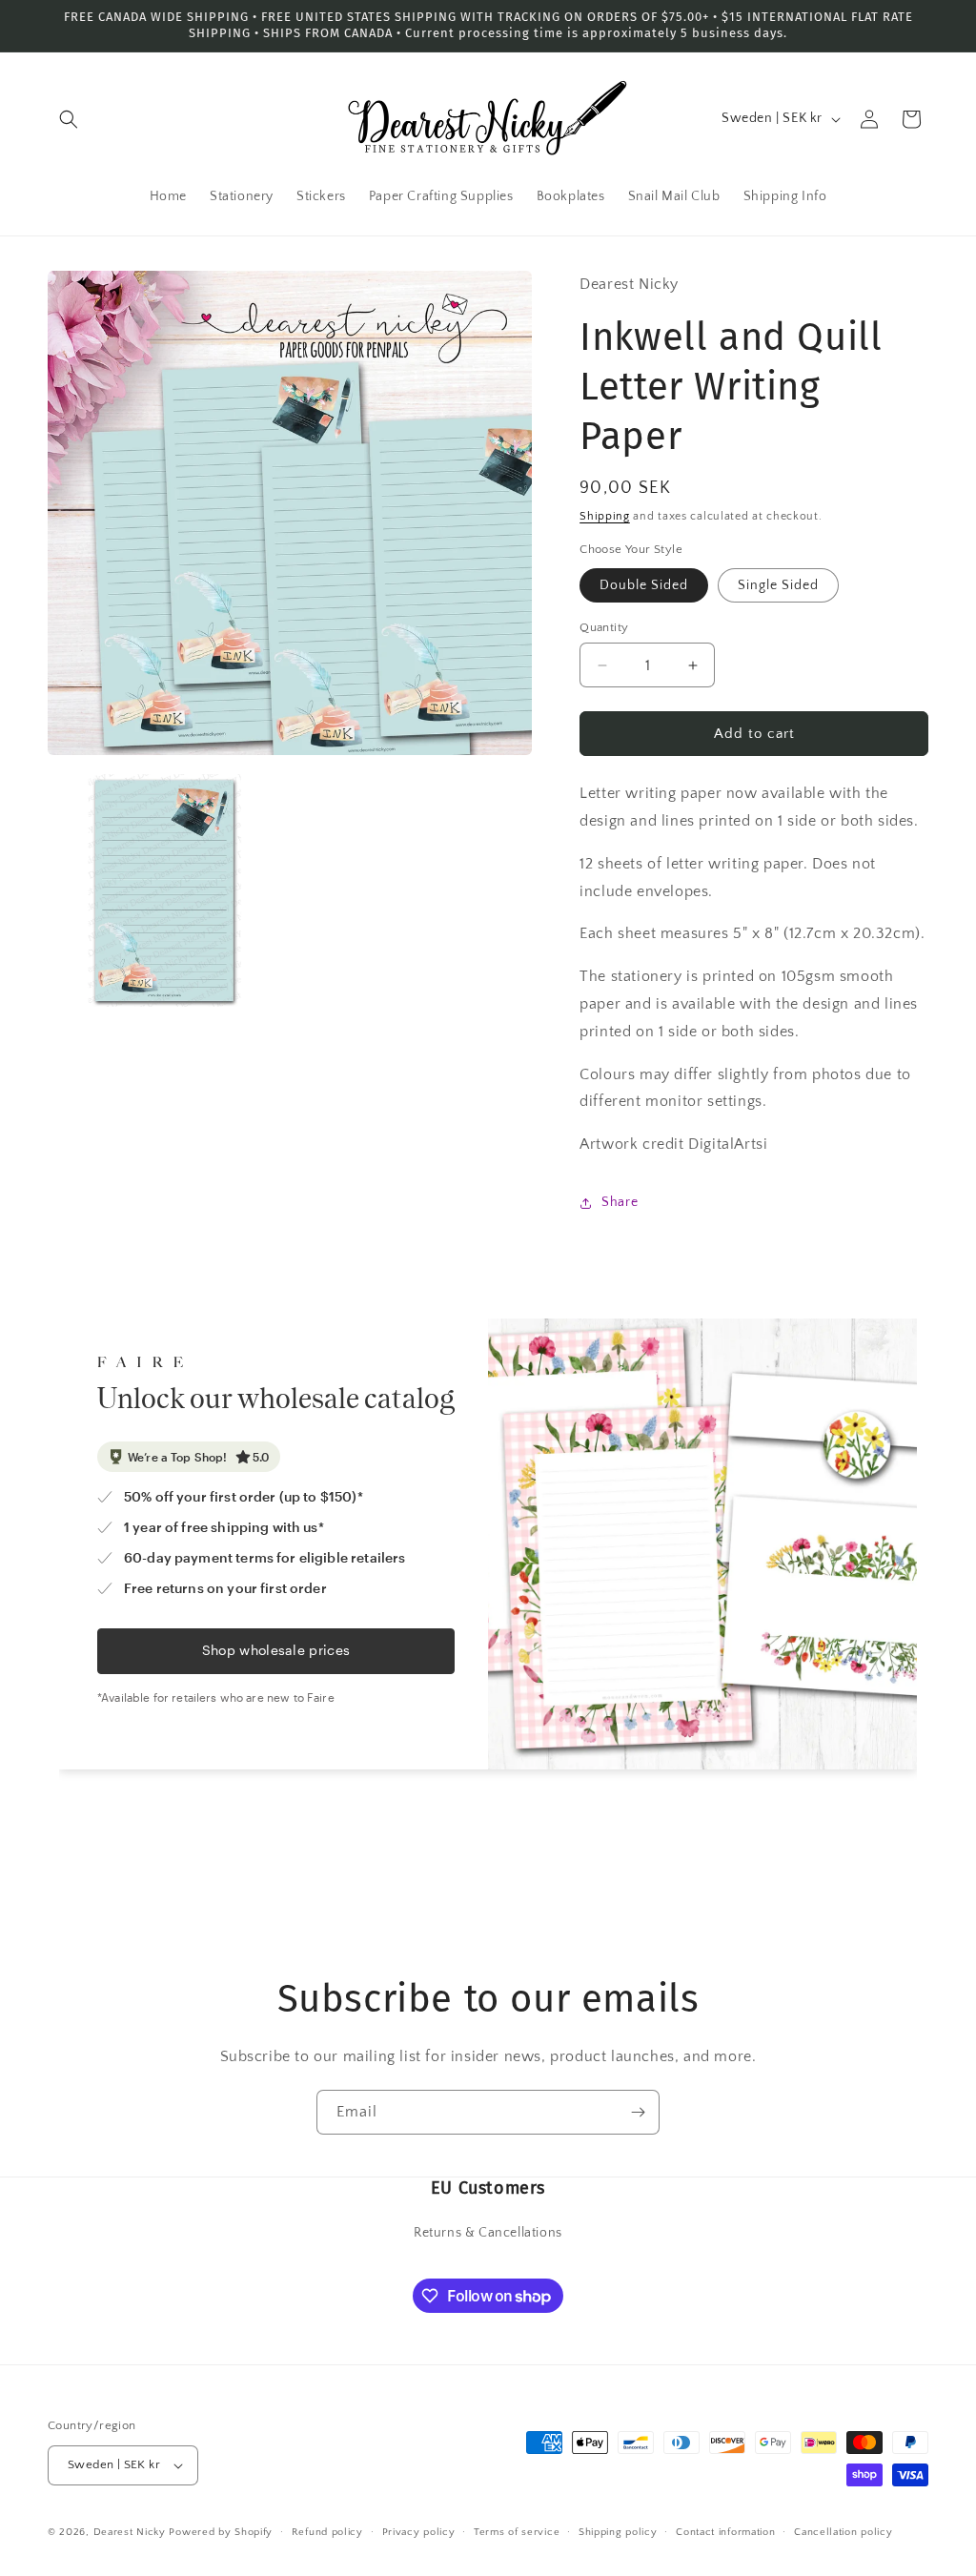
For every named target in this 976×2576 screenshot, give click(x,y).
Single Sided (778, 585)
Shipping (605, 516)
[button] (69, 119)
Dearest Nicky (130, 2532)
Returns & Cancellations (488, 2233)
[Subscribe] (638, 2112)
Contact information (725, 2532)
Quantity (604, 627)
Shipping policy (618, 2532)
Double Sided (644, 585)
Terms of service (517, 2532)
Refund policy (327, 2532)
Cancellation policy (843, 2532)
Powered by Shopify (221, 2532)
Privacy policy (419, 2532)
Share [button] (620, 1202)
